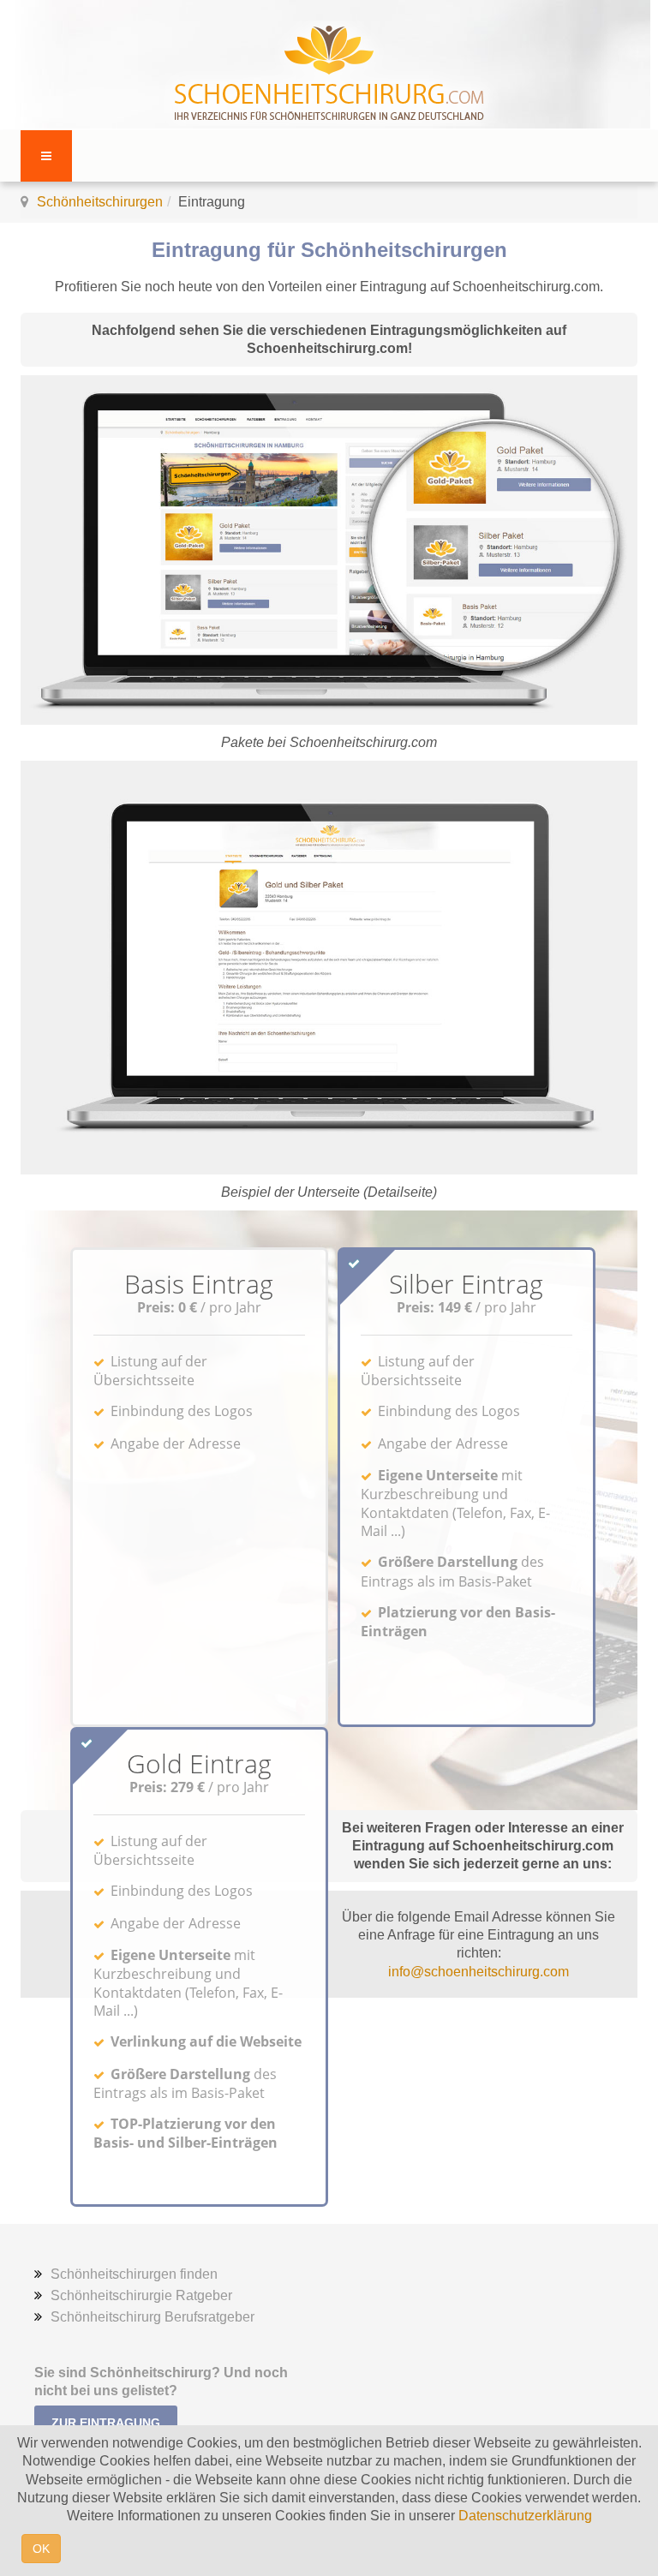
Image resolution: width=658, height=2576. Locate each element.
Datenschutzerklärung (525, 2516)
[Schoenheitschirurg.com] (329, 67)
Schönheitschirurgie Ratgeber (141, 2295)
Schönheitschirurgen (100, 202)
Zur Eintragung (106, 2423)
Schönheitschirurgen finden (134, 2274)
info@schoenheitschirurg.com (479, 1972)
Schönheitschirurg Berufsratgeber (153, 2317)
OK (41, 2549)
